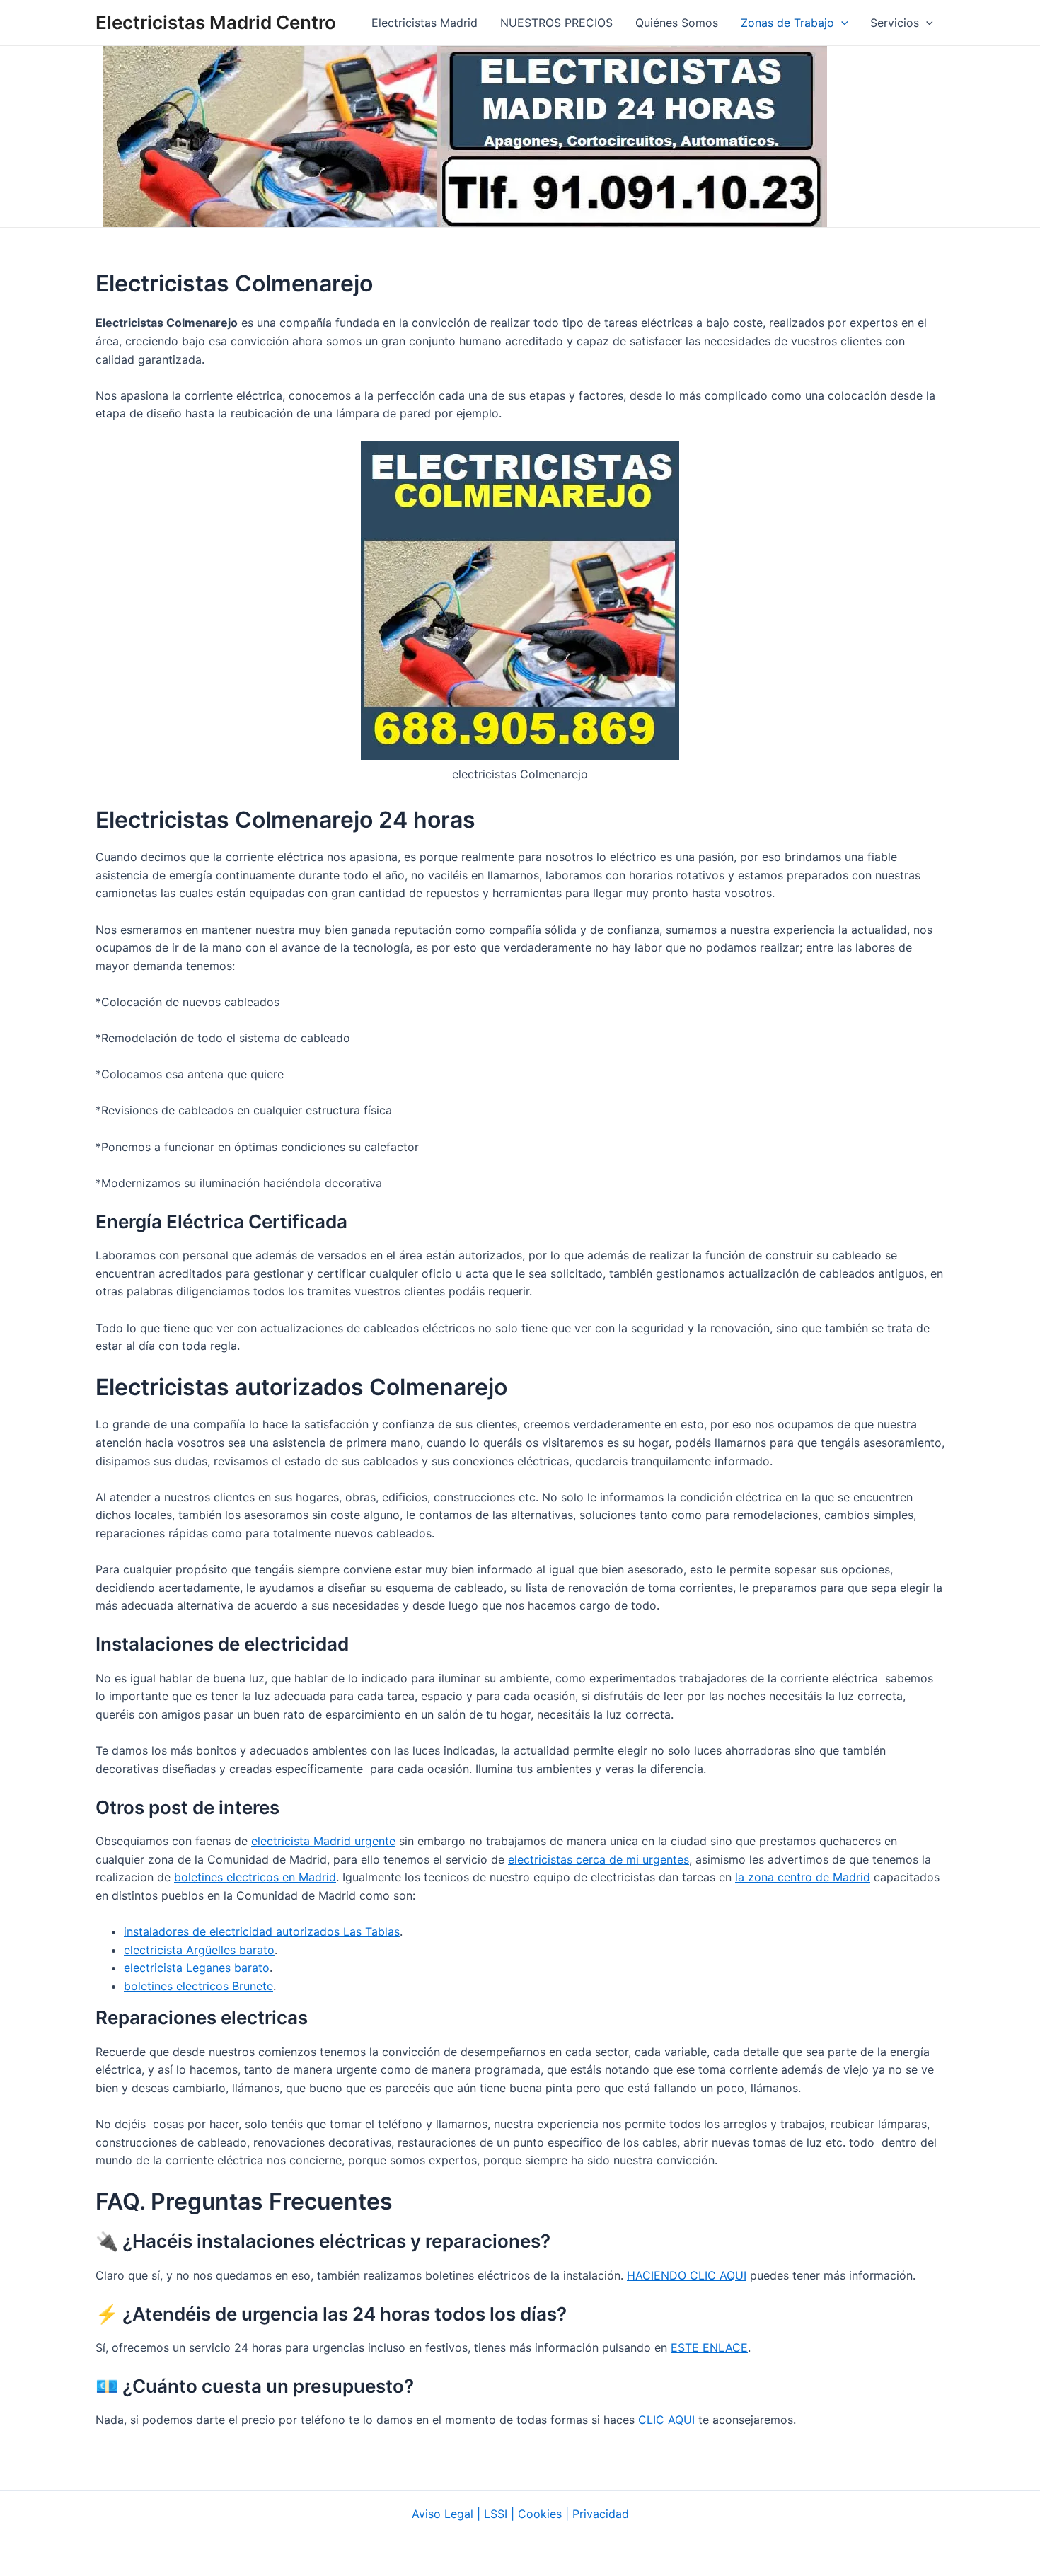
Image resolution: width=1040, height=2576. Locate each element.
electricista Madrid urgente (323, 1841)
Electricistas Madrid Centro (216, 22)
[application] (841, 23)
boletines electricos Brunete (198, 1986)
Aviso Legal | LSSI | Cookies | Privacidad (520, 2514)
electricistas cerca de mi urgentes (599, 1859)
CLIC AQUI (666, 2420)
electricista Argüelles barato (199, 1950)
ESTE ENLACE (709, 2347)
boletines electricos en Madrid (255, 1877)
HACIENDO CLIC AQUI (687, 2275)
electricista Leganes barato (197, 1968)
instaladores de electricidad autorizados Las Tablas (262, 1931)
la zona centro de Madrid (803, 1877)
